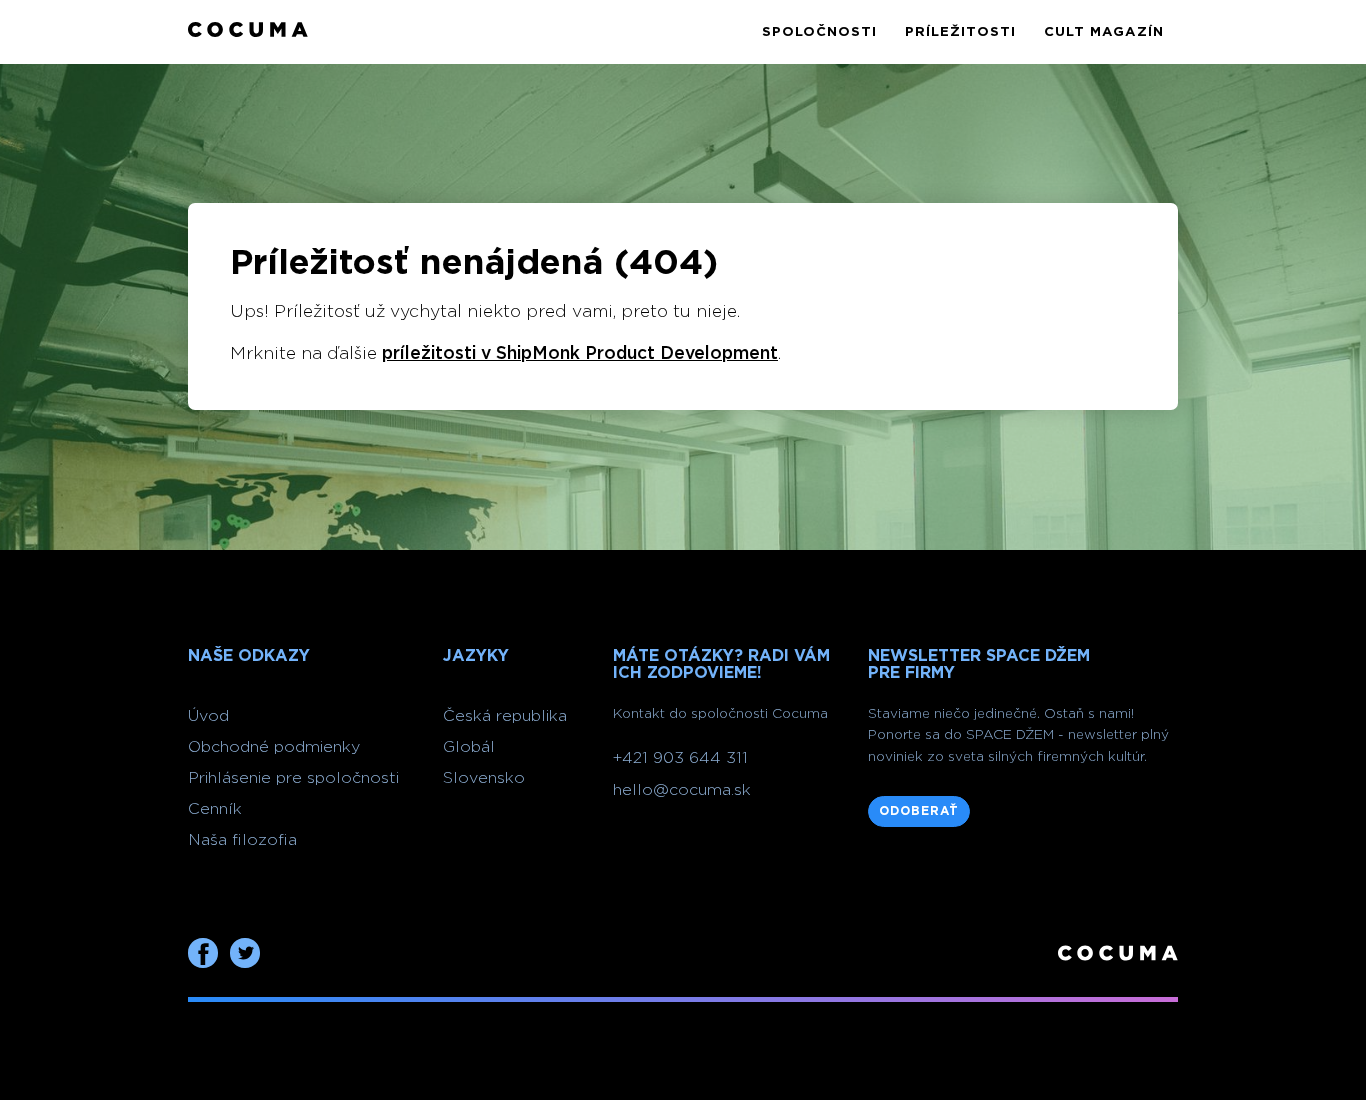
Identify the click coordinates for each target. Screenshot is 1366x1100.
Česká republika (505, 716)
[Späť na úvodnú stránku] (248, 31)
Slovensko (484, 778)
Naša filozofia (242, 840)
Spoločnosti (819, 32)
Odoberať (919, 811)
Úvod (208, 716)
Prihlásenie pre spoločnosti (293, 778)
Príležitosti (960, 32)
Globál (469, 747)
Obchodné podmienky (274, 747)
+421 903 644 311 (680, 758)
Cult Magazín (1104, 32)
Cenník (215, 809)
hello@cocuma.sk (682, 790)
